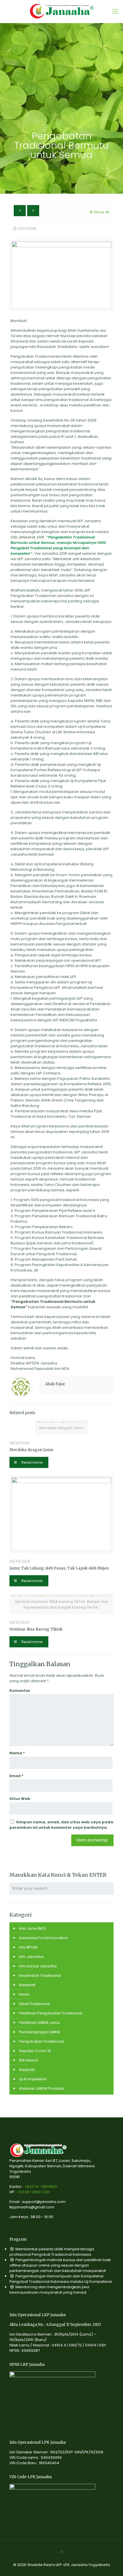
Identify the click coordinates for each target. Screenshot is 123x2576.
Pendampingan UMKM (39, 2032)
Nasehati (27, 1985)
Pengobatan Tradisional (41, 2041)
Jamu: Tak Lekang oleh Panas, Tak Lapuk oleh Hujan (59, 1568)
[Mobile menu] (115, 11)
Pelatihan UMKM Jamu (39, 2023)
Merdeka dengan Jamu (31, 1450)
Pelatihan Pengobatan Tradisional (50, 2013)
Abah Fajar (55, 1384)
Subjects (27, 2070)
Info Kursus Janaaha (38, 1966)
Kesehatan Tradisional (40, 1975)
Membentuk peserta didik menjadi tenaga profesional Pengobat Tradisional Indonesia (52, 2252)
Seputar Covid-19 (35, 2051)
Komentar (20, 1691)
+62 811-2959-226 (33, 2192)
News (24, 1994)
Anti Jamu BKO (32, 1928)
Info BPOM (28, 1947)
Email (16, 1776)
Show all (102, 212)
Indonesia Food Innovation (43, 1938)
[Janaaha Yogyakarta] (61, 11)
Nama (17, 1753)
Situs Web (20, 1799)
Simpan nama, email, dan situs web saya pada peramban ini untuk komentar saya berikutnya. (61, 1825)
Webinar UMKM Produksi (41, 2088)
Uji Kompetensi (33, 2079)
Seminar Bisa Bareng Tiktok (36, 1629)
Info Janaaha (31, 1957)
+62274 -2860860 (41, 2187)
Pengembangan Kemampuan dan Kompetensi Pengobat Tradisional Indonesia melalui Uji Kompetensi (61, 2279)
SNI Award (28, 2060)
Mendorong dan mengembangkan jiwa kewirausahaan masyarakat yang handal (49, 2290)
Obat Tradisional (34, 2004)
